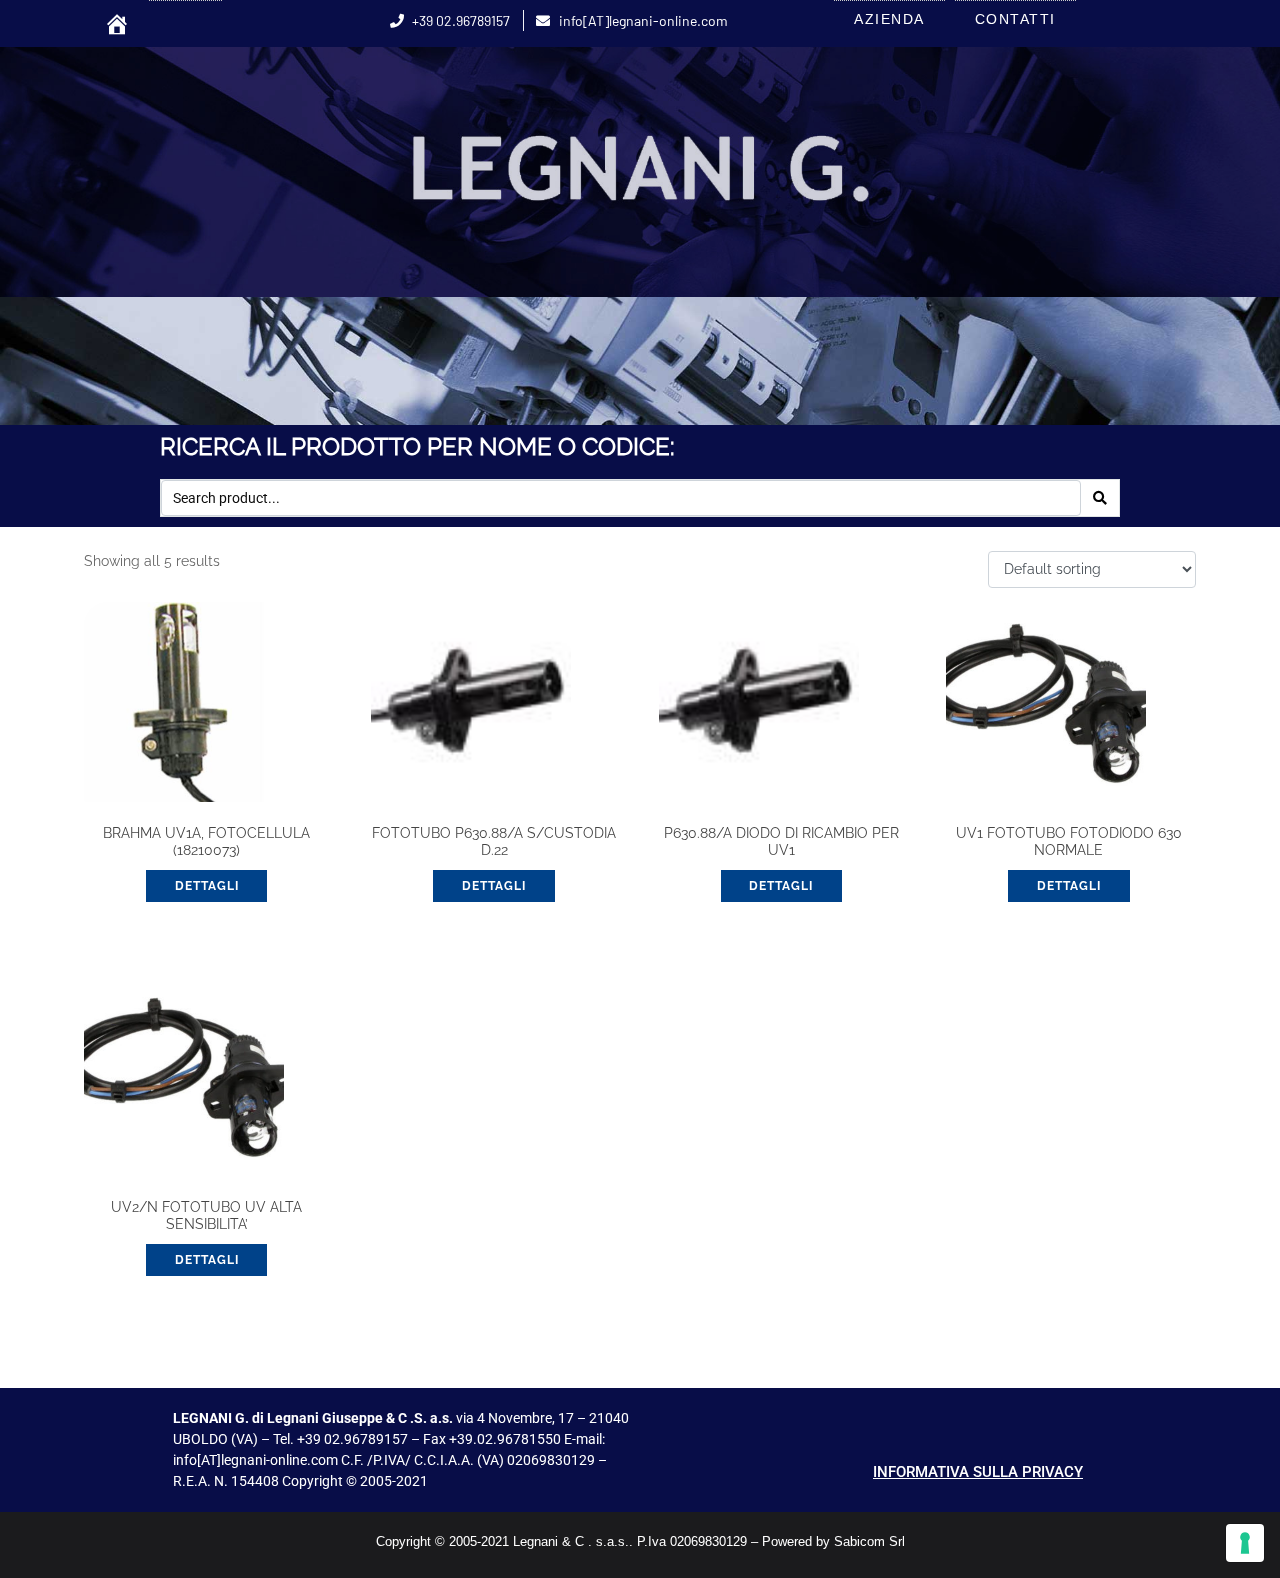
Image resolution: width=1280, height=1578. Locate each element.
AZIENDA (889, 19)
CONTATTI (1015, 19)
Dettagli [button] (207, 886)
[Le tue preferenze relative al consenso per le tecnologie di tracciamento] (1245, 1543)
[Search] (1100, 498)
